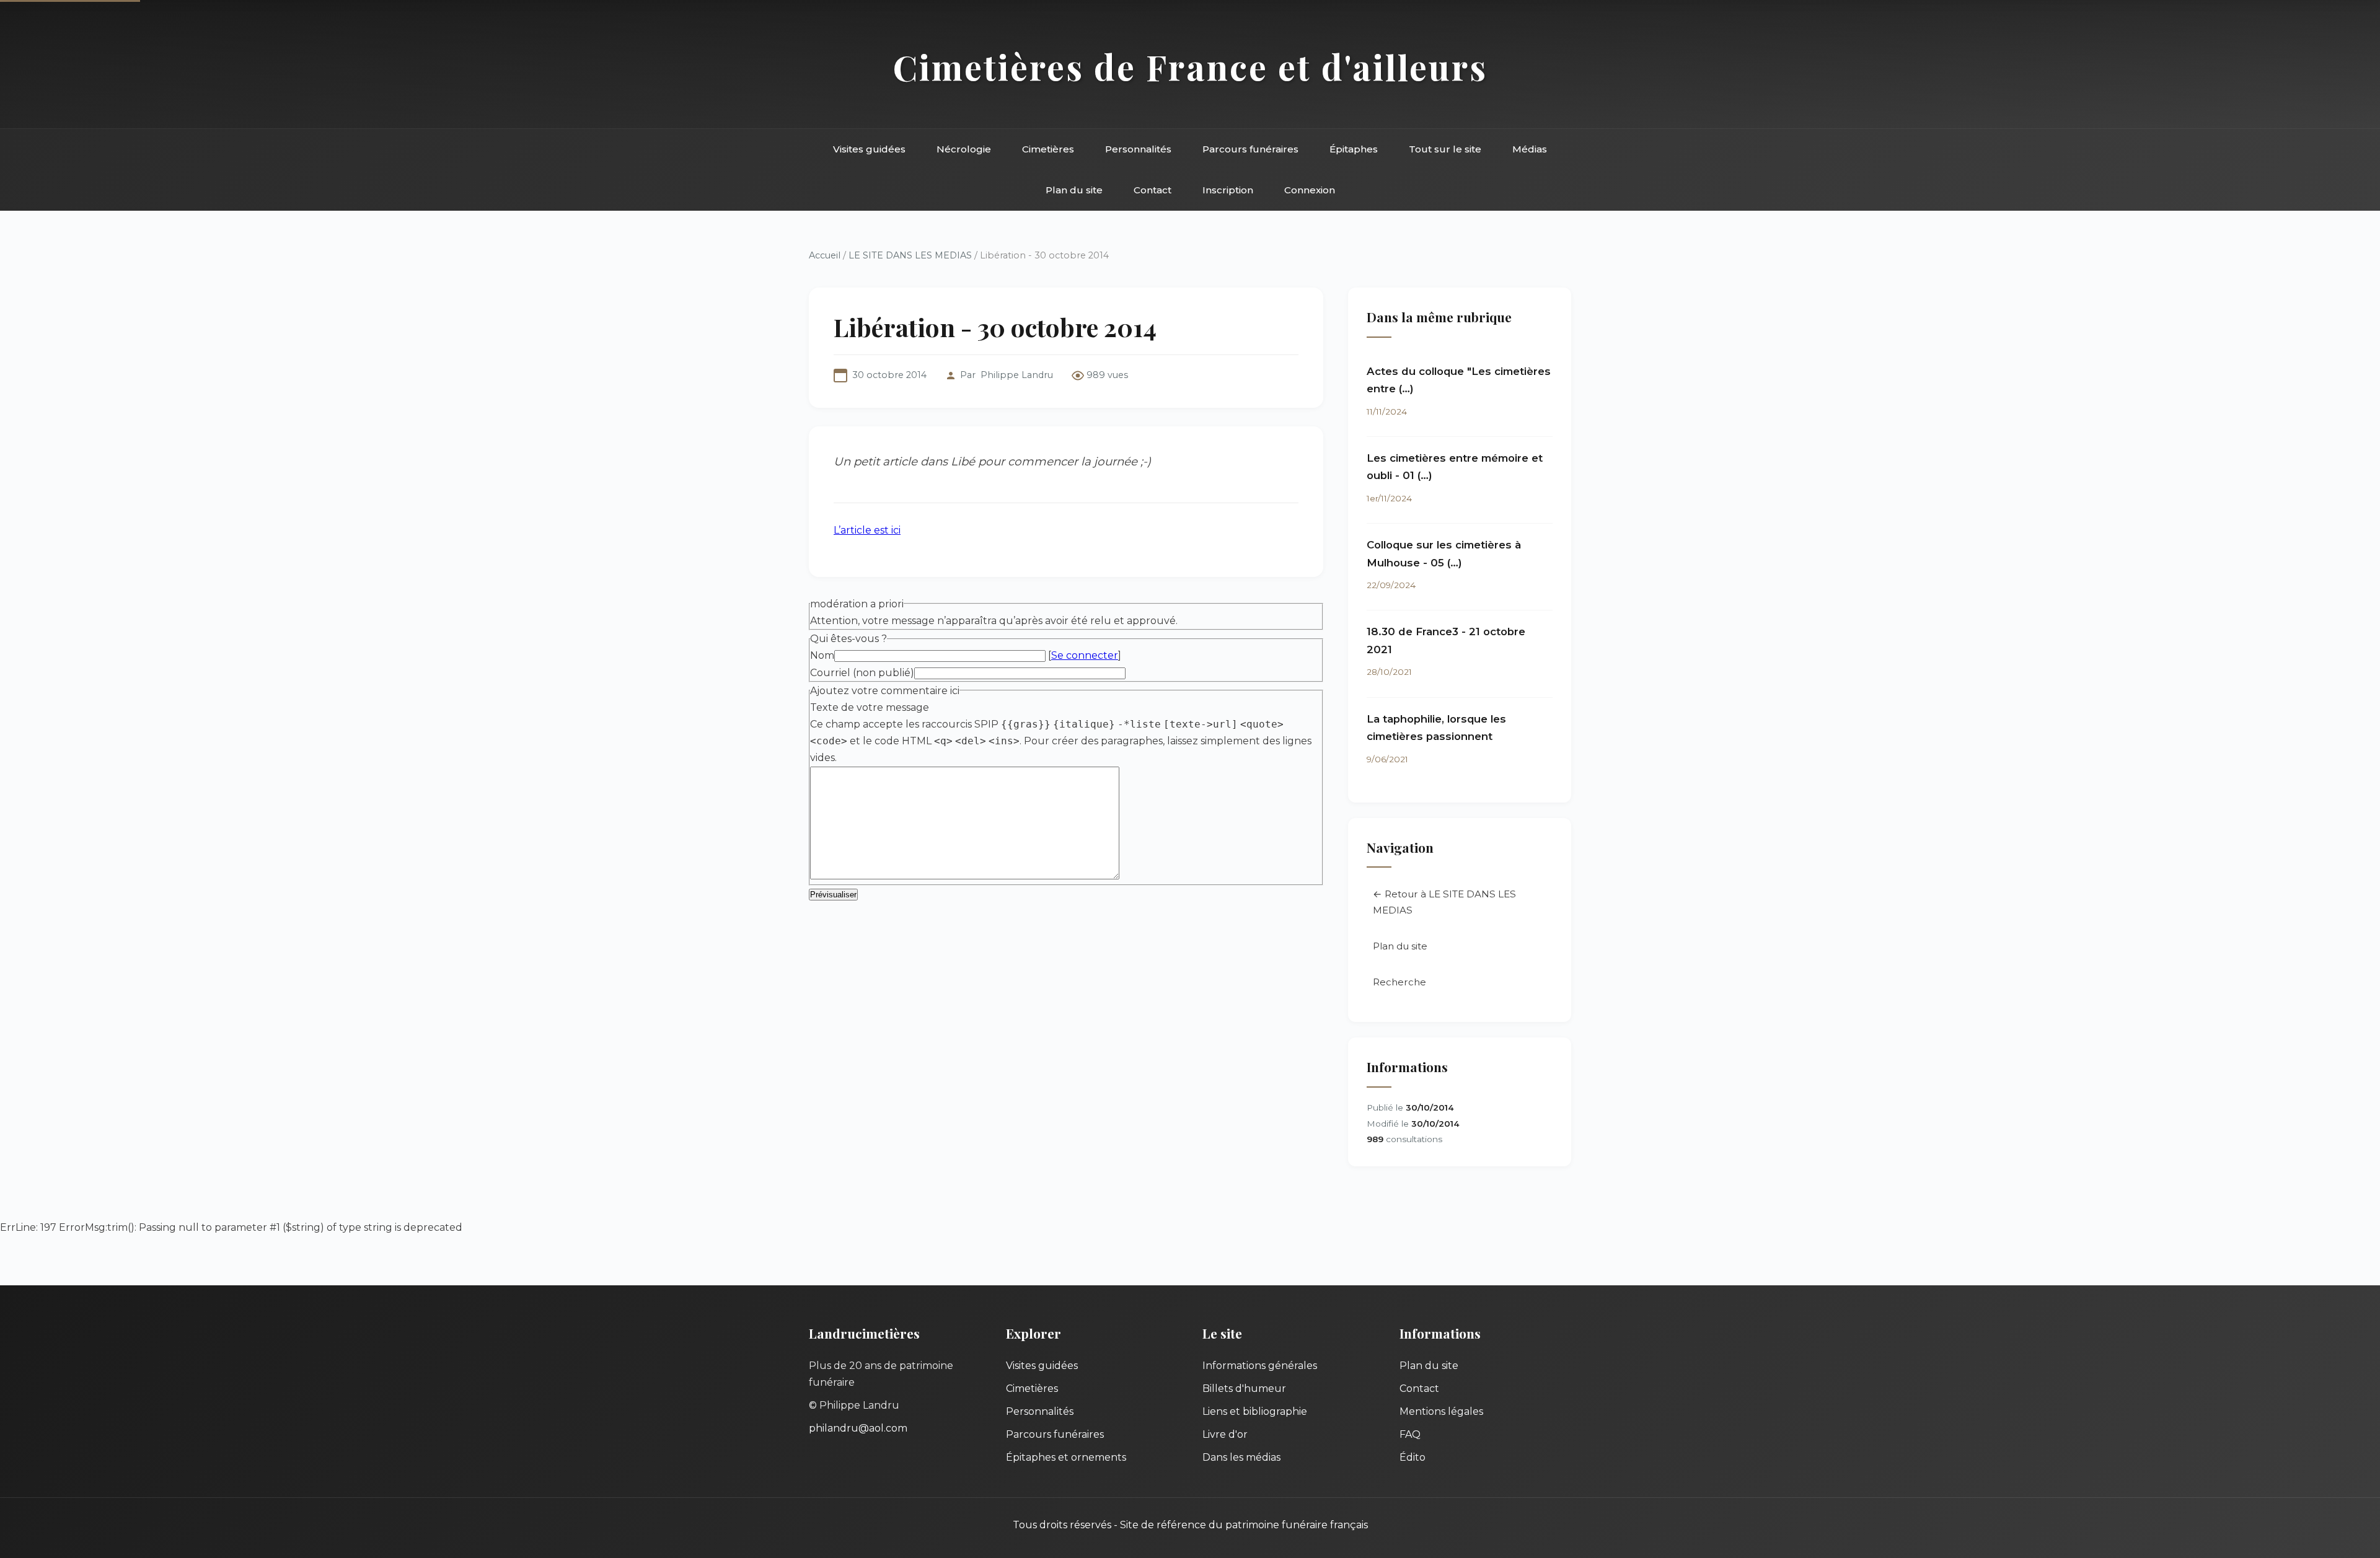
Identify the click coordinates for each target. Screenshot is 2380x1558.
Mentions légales (1441, 1411)
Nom (822, 655)
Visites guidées (869, 149)
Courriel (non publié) (862, 673)
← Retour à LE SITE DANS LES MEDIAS (1444, 902)
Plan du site (1074, 190)
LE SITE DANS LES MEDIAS (910, 255)
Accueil (825, 255)
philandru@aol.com (858, 1428)
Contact (1153, 190)
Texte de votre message (870, 707)
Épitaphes (1354, 149)
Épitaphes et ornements (1066, 1457)
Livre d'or (1225, 1434)
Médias (1530, 149)
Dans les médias (1241, 1457)
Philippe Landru (1017, 375)
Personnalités (1138, 149)
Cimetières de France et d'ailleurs (1190, 67)
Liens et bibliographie (1255, 1411)
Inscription (1228, 190)
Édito (1413, 1457)
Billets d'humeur (1244, 1389)
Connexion (1310, 190)
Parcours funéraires (1250, 149)
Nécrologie (964, 149)
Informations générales (1260, 1366)
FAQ (1410, 1434)
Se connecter (1085, 655)
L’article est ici (867, 530)
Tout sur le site (1445, 149)
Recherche (1399, 982)
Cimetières (1048, 149)
